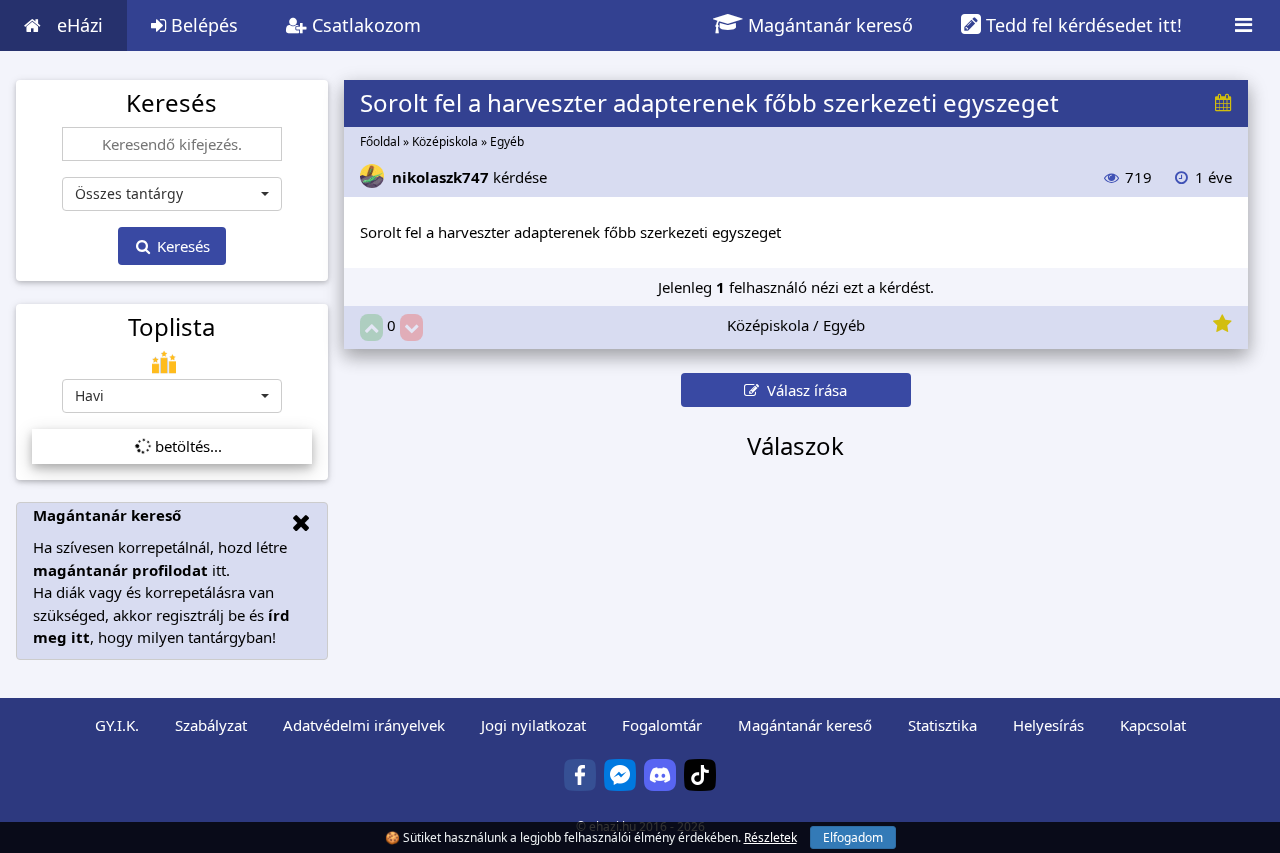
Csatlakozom (364, 25)
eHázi (80, 25)
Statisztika (942, 725)
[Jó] (371, 327)
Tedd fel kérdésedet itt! (1081, 25)
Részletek (770, 837)
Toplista (171, 327)
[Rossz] (411, 327)
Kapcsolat (1153, 725)
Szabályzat (211, 725)
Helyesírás (1048, 725)
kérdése (469, 177)
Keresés (181, 246)
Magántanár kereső (828, 25)
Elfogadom (853, 837)
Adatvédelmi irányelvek (364, 725)
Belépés (202, 25)
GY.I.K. (117, 725)
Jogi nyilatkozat (533, 725)
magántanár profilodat (120, 570)
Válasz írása (803, 390)
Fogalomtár (662, 725)
